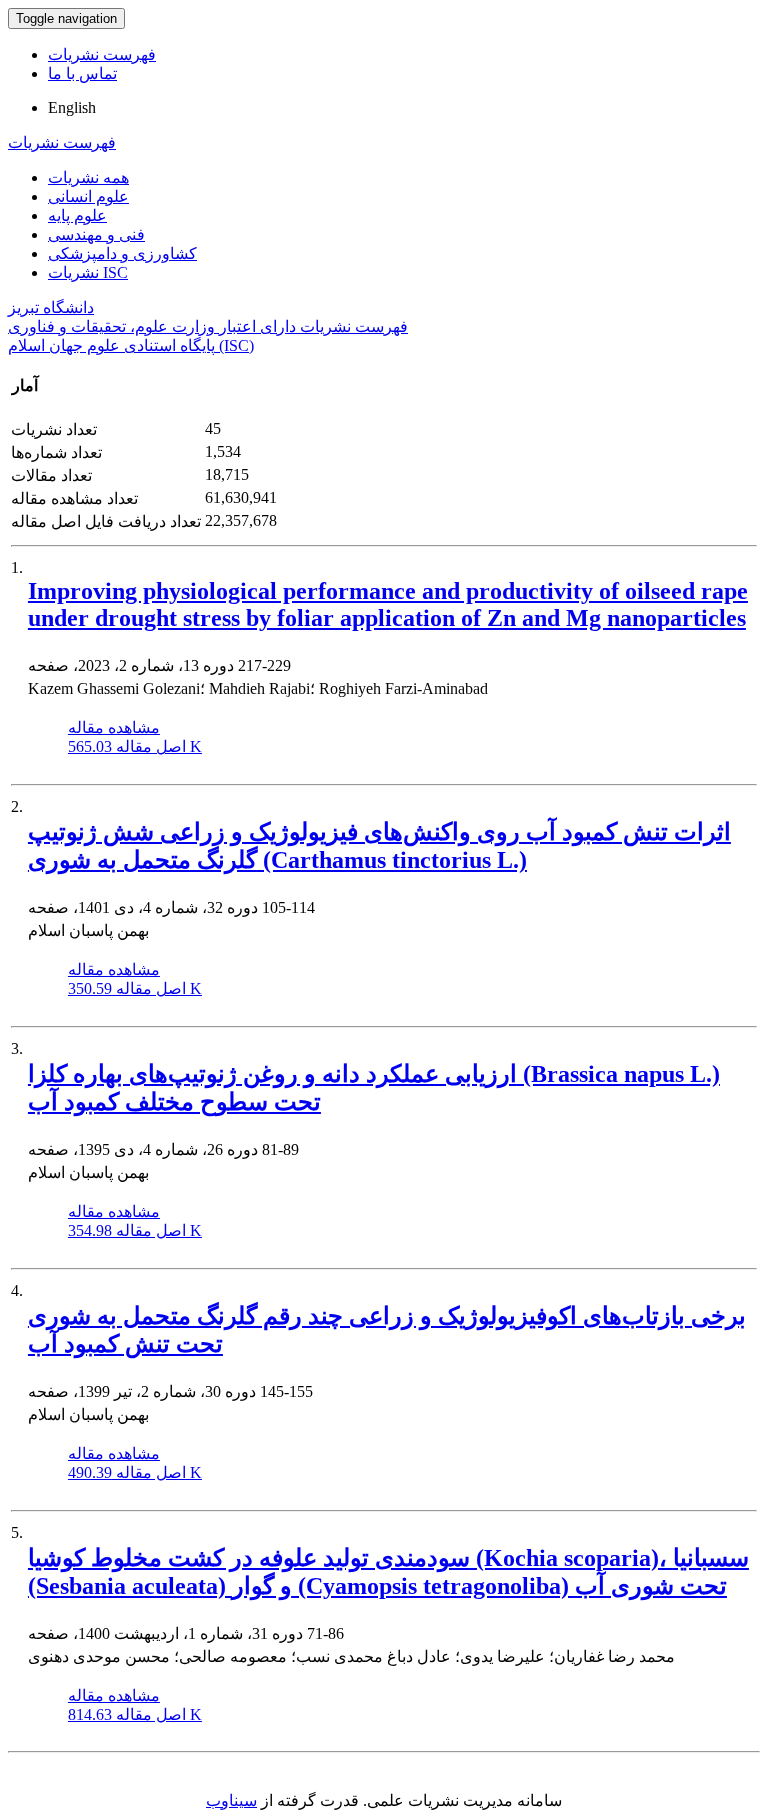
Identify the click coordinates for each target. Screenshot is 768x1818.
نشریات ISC (88, 272)
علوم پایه (77, 215)
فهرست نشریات (102, 54)
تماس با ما (82, 73)
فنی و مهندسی (96, 234)
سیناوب (231, 1800)
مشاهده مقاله (114, 727)
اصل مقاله (135, 746)
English (72, 107)
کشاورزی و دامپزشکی (122, 253)
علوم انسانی (88, 196)
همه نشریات (88, 177)
